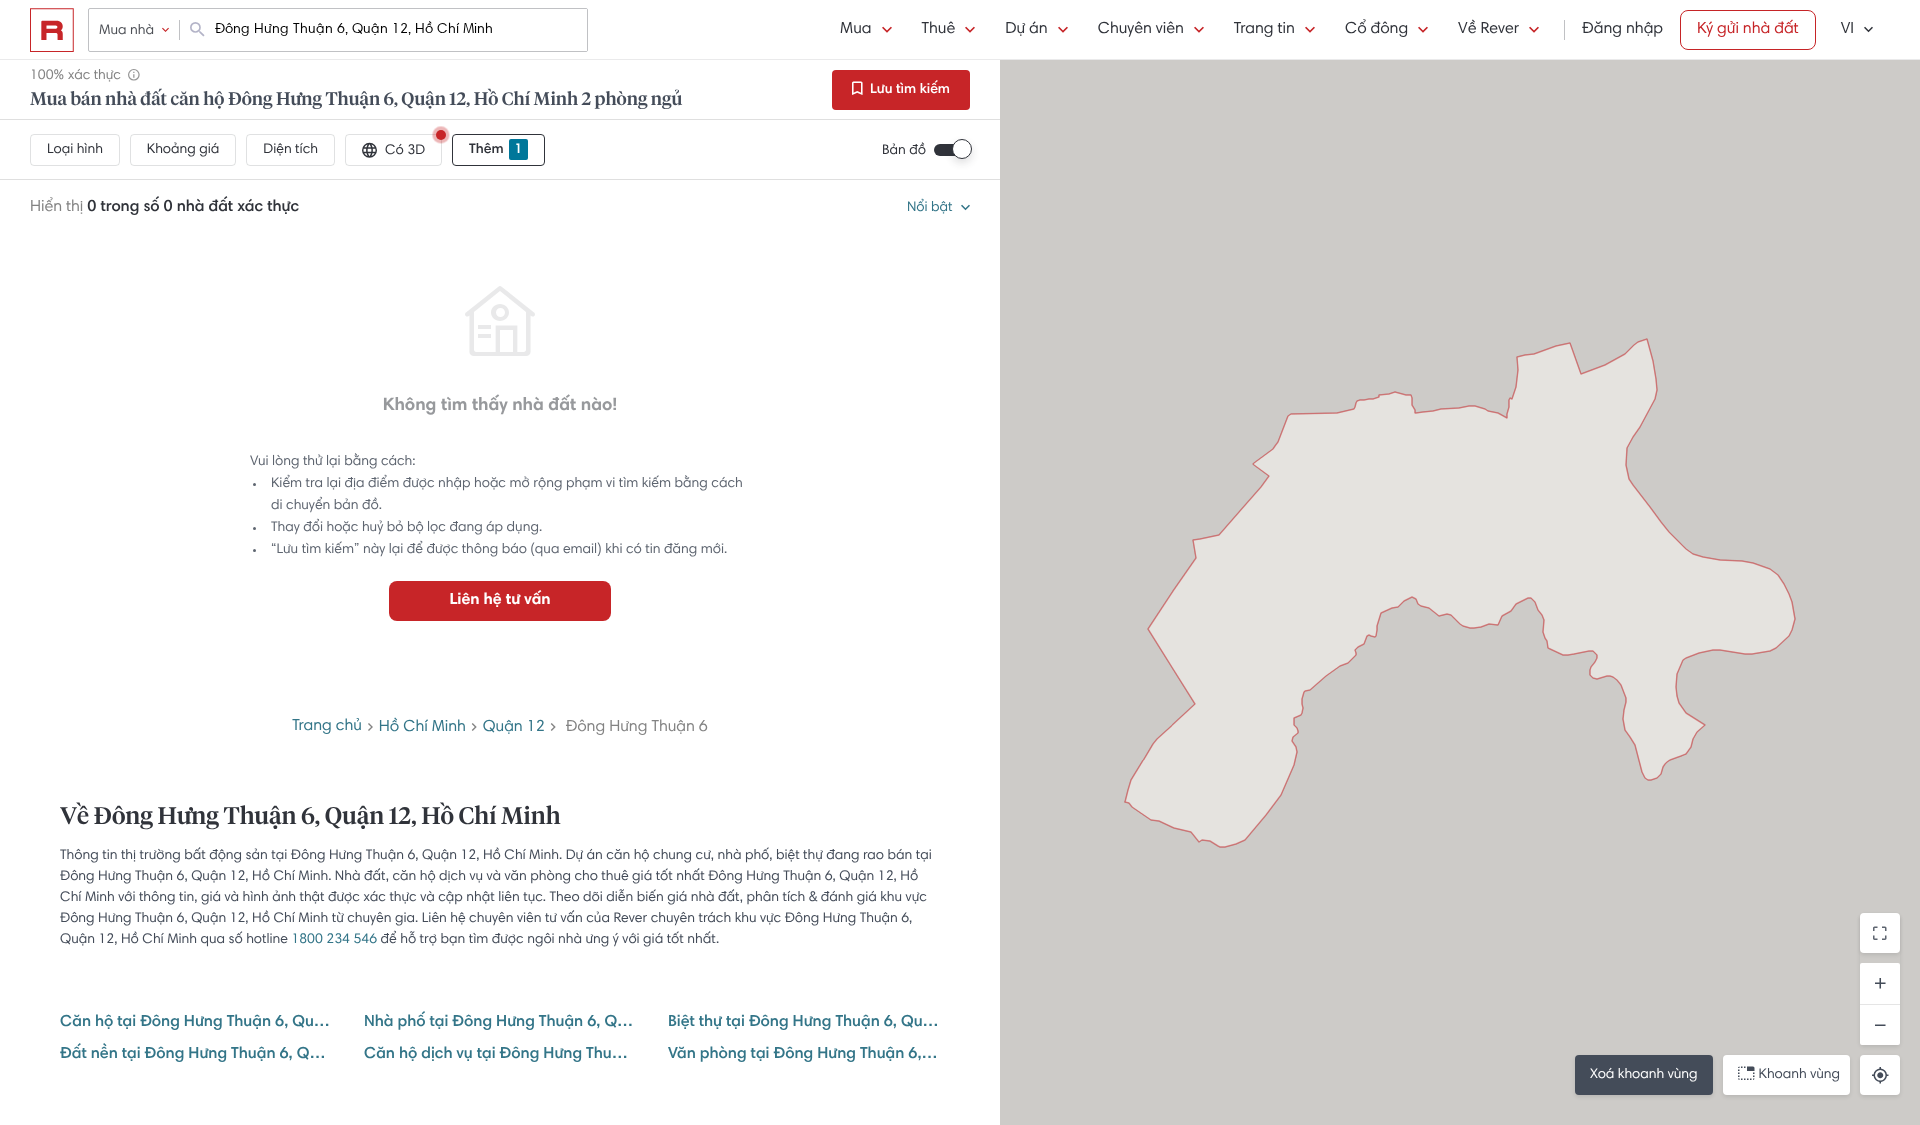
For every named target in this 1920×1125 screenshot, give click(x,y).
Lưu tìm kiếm (908, 90)
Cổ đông (1376, 30)
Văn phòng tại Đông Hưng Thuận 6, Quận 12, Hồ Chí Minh (804, 1055)
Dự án (1026, 30)
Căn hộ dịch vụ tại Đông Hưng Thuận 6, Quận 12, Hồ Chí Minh (500, 1055)
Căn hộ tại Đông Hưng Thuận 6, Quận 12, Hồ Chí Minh (196, 1023)
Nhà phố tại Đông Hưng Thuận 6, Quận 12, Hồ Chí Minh (500, 1023)
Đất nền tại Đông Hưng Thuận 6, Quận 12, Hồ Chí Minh (196, 1055)
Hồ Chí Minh (422, 728)
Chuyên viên (1141, 30)
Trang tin (1264, 30)
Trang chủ (327, 727)
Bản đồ (904, 151)
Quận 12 (514, 728)
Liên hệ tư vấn (499, 601)
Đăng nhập (1622, 30)
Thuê (939, 30)
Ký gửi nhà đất (1748, 30)
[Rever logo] (52, 30)
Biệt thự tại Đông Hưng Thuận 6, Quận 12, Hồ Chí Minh (804, 1023)
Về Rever (1488, 30)
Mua (855, 30)
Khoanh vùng (1799, 1075)
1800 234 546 (334, 940)
